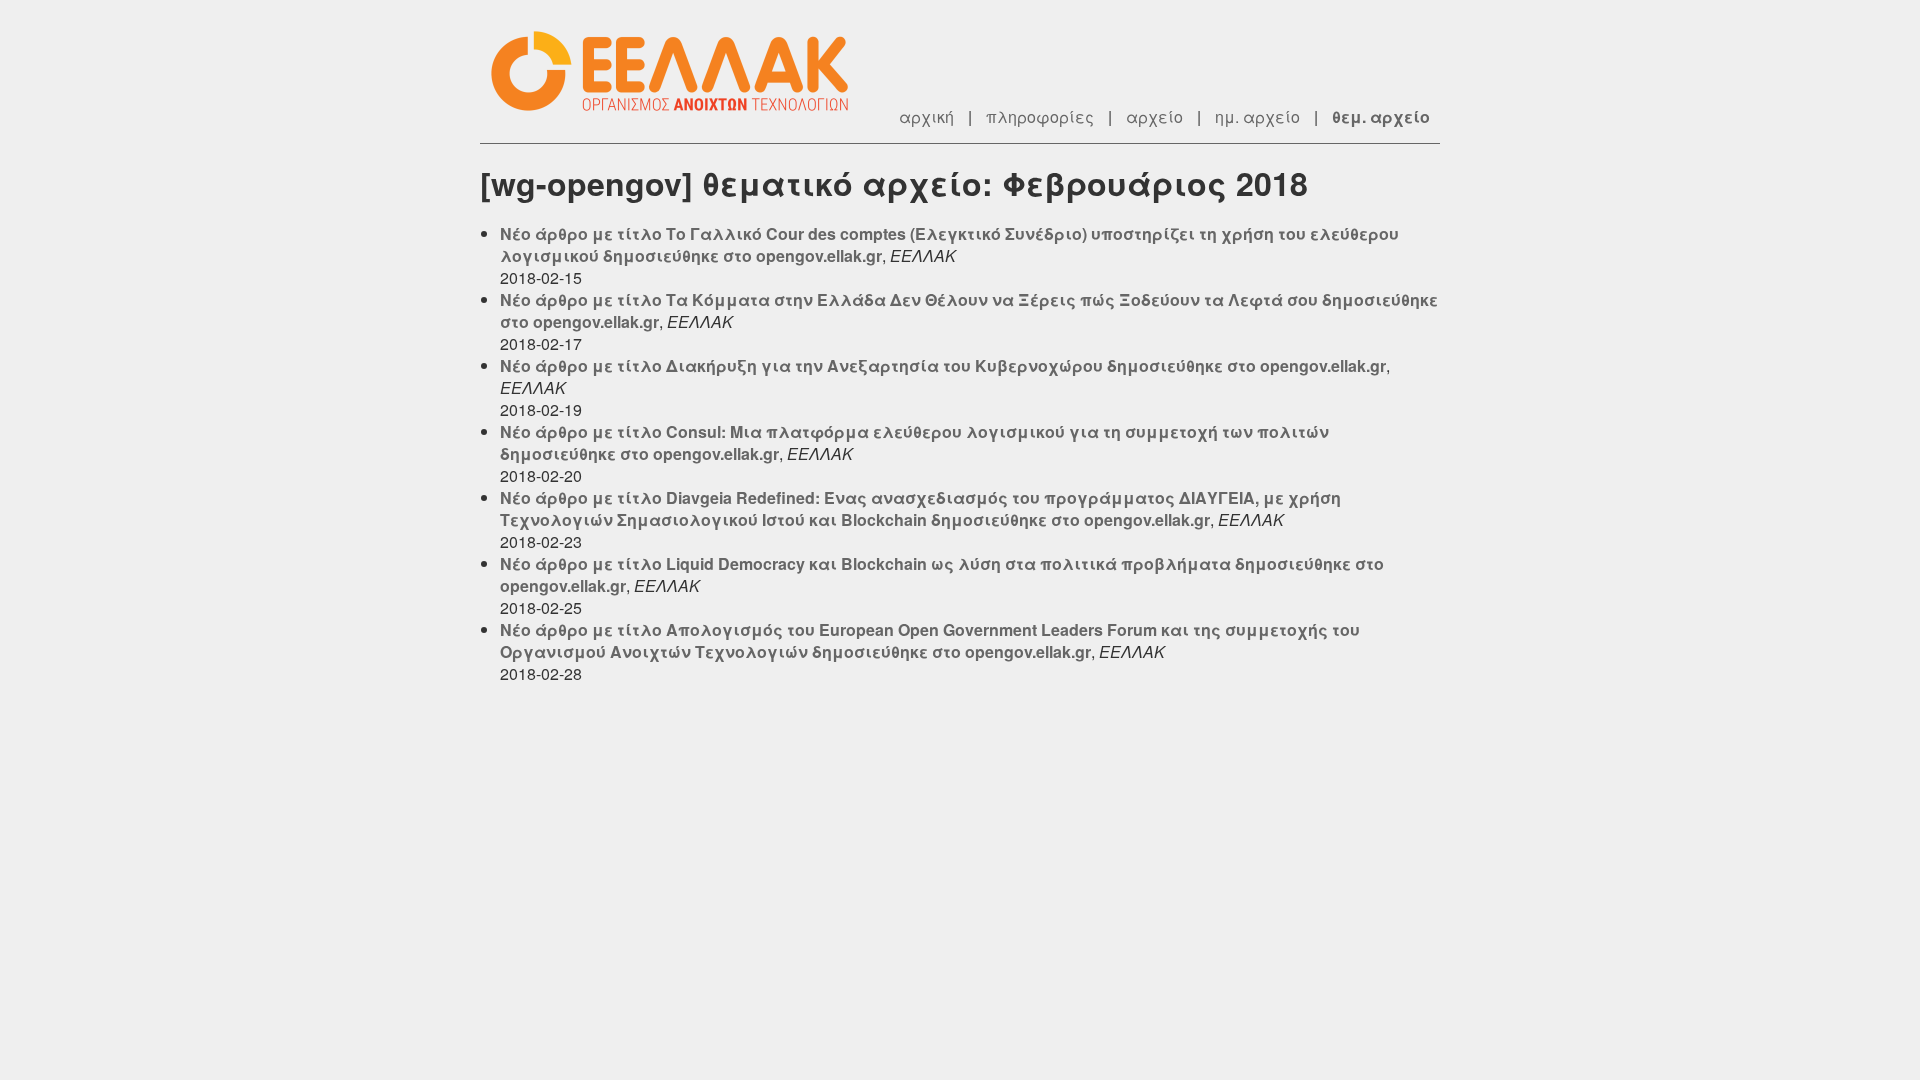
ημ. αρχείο (1257, 116)
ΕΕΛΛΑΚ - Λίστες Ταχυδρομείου (680, 71)
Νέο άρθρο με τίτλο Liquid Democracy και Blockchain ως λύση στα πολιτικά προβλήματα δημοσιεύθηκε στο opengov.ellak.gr (942, 574)
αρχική (926, 116)
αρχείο (1154, 116)
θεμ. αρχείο (1381, 116)
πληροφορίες (1040, 116)
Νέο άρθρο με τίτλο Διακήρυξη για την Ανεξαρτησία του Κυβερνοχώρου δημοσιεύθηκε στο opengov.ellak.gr (943, 365)
